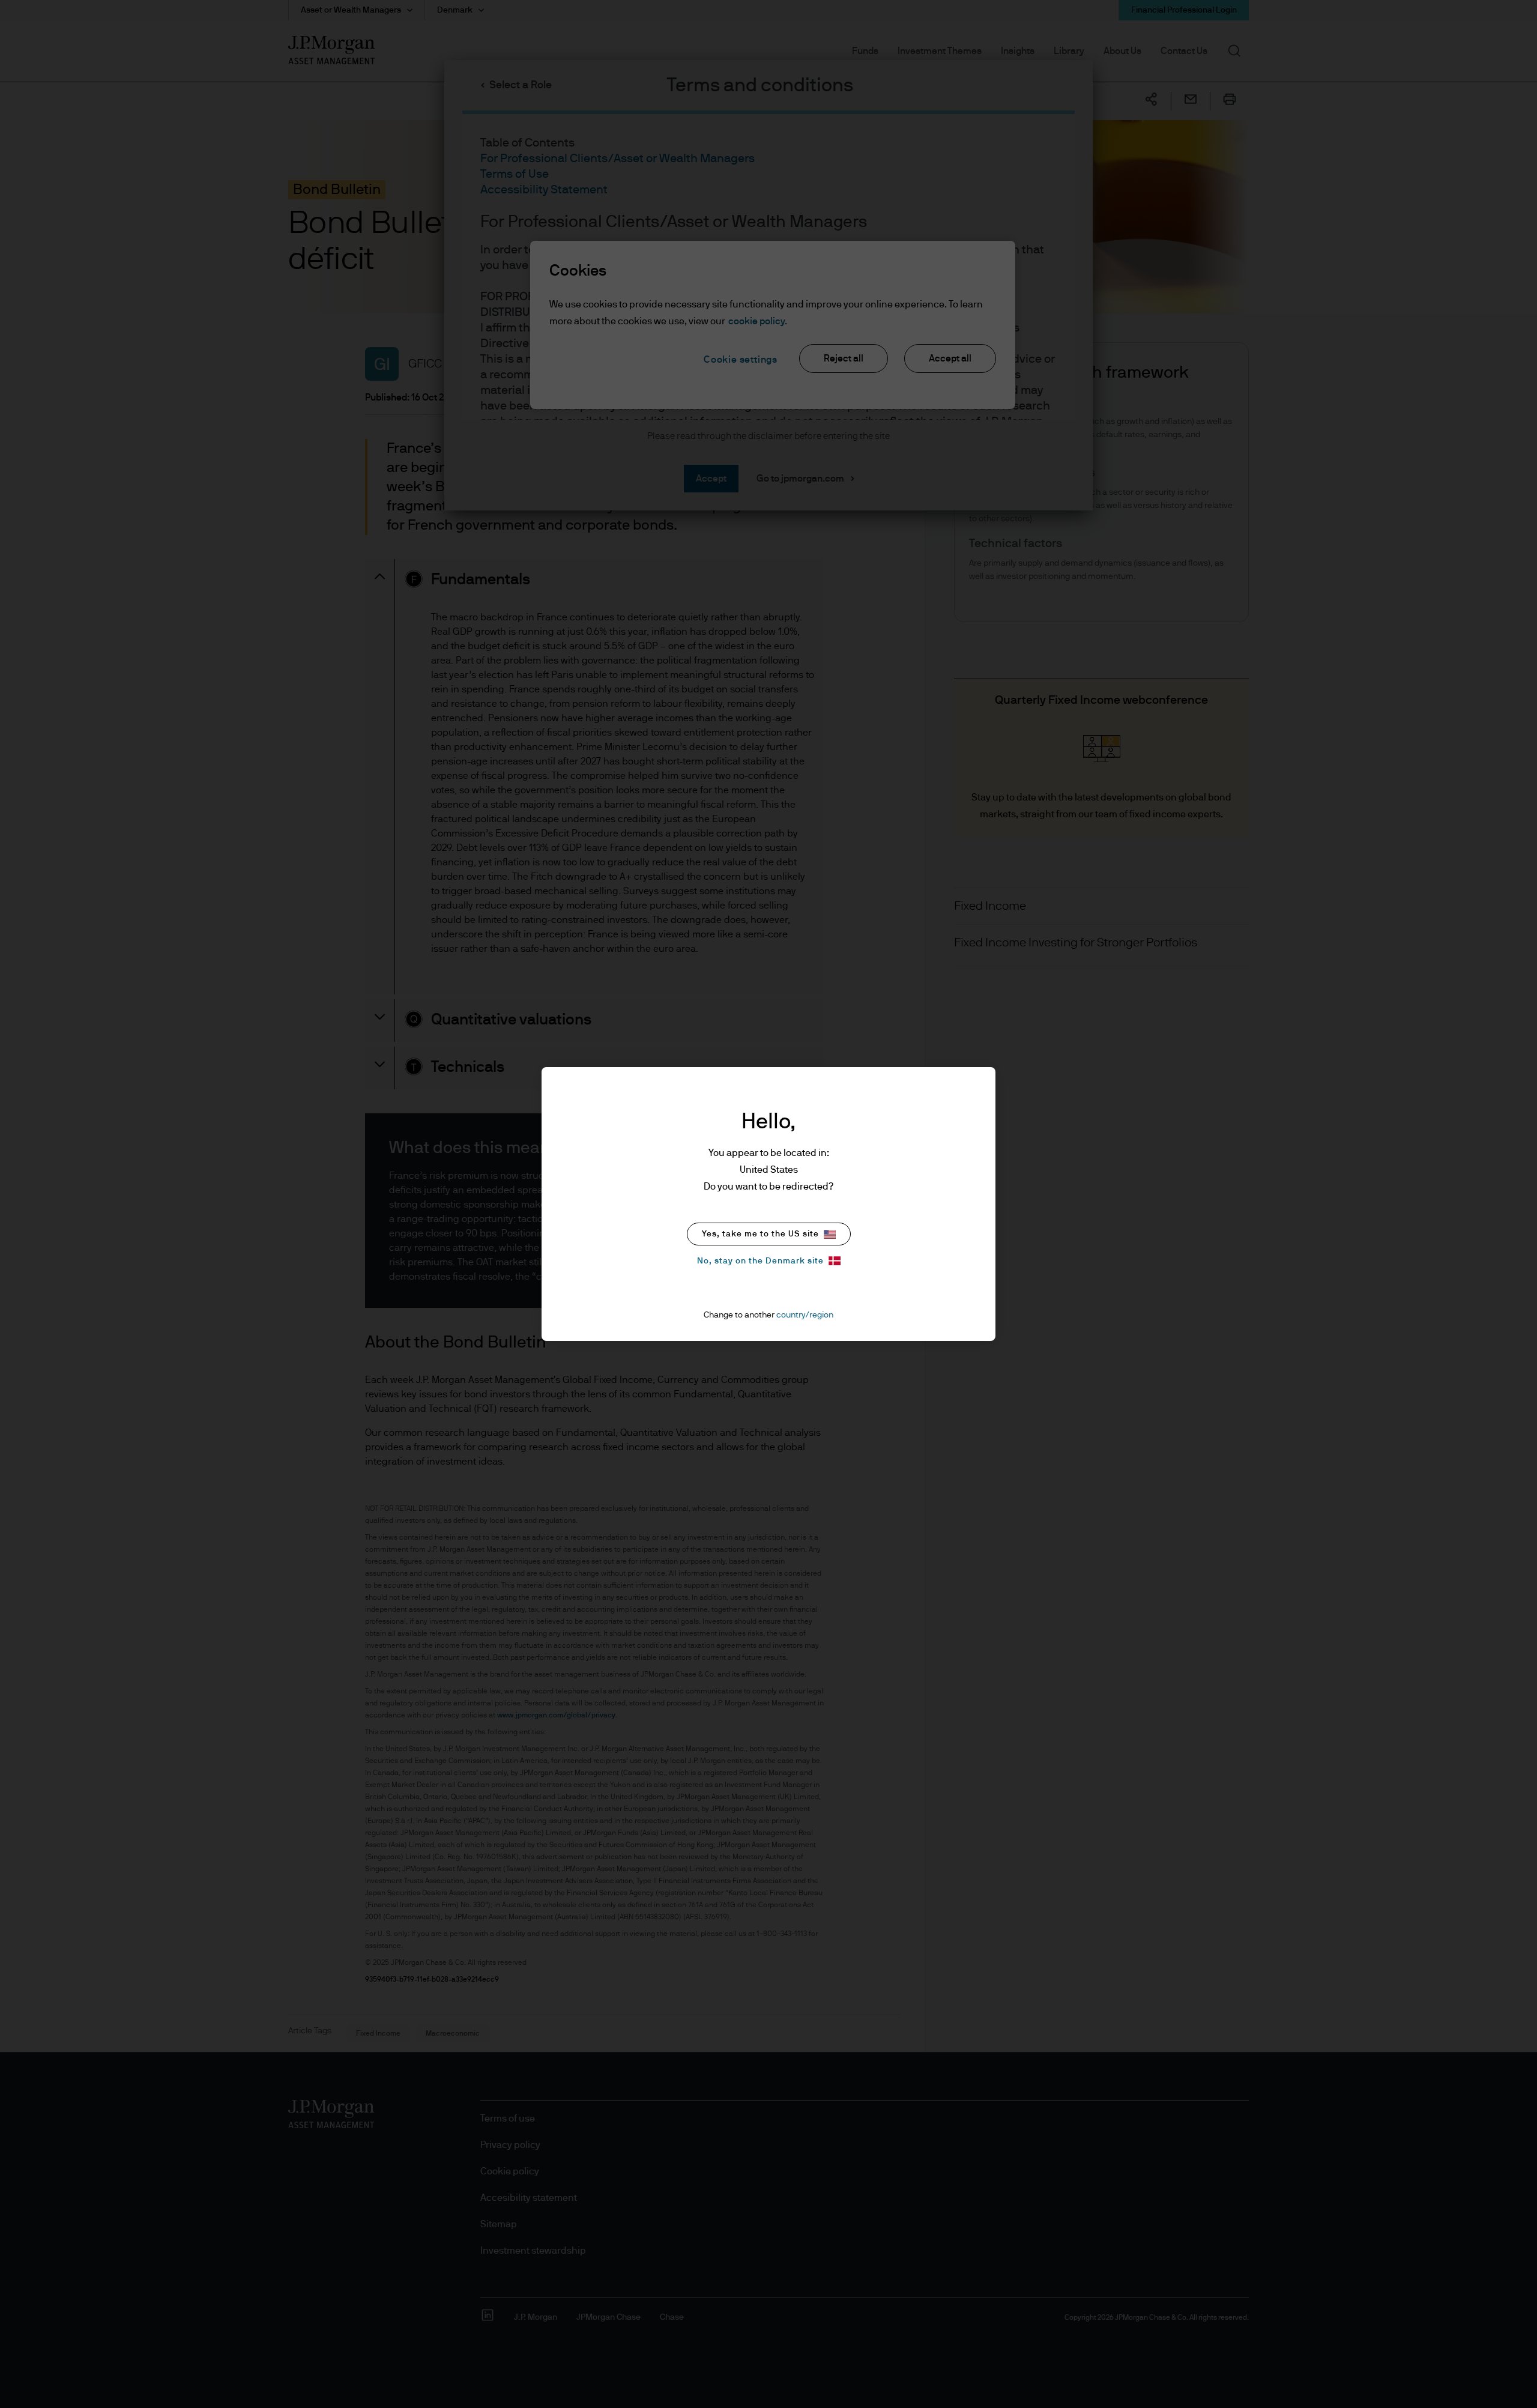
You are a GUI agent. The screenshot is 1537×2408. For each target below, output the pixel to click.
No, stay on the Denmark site (760, 1261)
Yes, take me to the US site (760, 1234)
